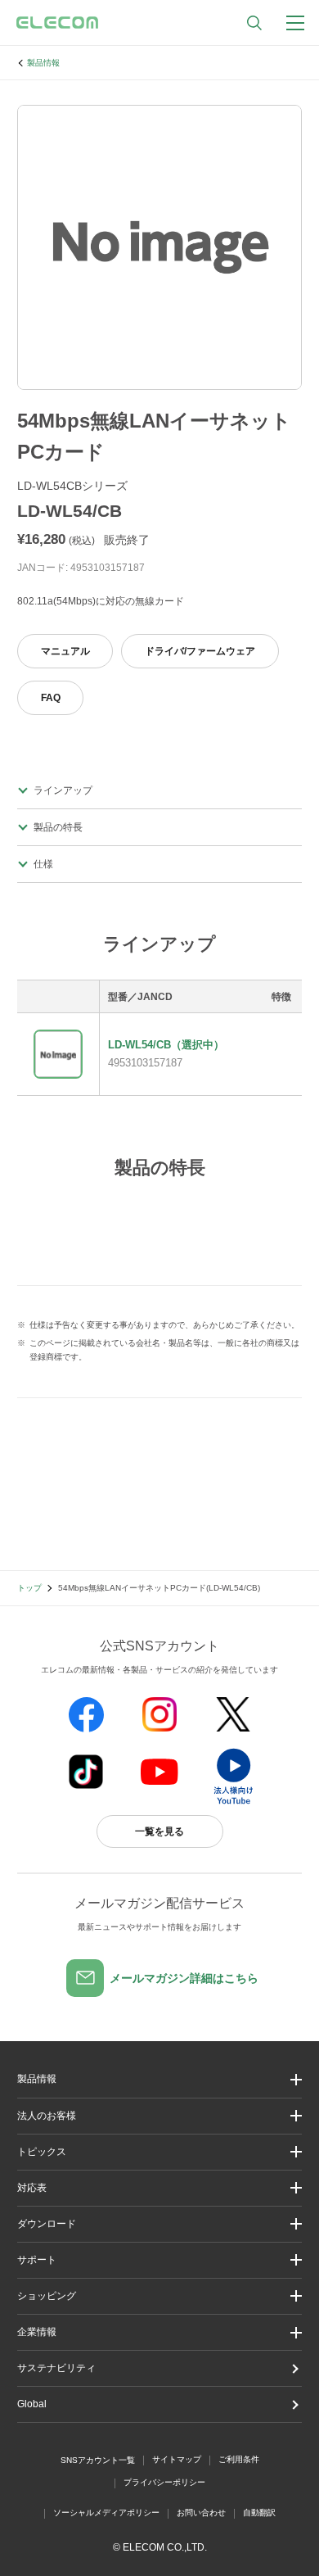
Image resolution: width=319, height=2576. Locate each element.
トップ (29, 1588)
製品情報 (43, 63)
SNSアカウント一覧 (98, 2460)
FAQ (51, 698)
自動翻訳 (259, 2513)
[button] (159, 2152)
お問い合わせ (201, 2513)
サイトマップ (177, 2459)
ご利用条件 (239, 2459)
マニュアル (65, 651)
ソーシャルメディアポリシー (106, 2513)
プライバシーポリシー (164, 2482)
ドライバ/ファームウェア (200, 651)
